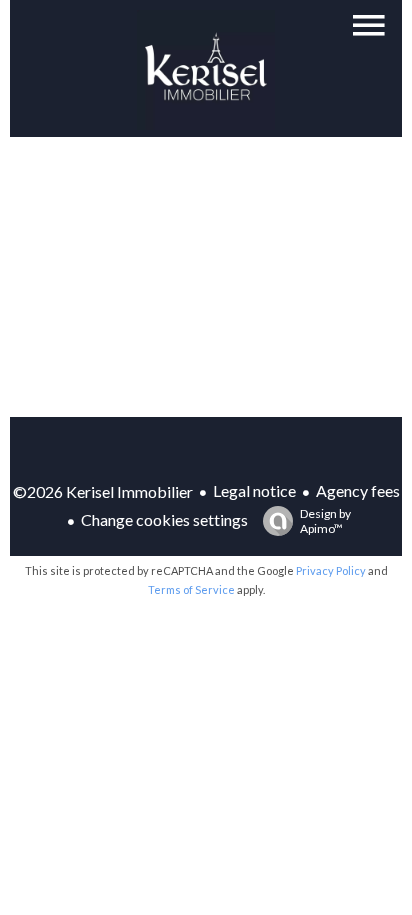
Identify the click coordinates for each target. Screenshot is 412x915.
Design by (325, 521)
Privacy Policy (331, 570)
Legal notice (254, 490)
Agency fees (358, 490)
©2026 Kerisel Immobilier (103, 491)
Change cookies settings (164, 519)
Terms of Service (191, 589)
